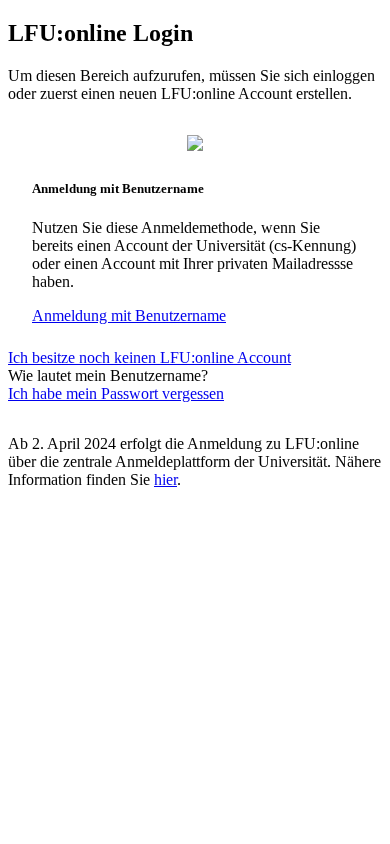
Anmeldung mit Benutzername (129, 315)
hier (165, 479)
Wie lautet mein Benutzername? (108, 375)
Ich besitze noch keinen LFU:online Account (149, 357)
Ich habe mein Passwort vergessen (116, 393)
